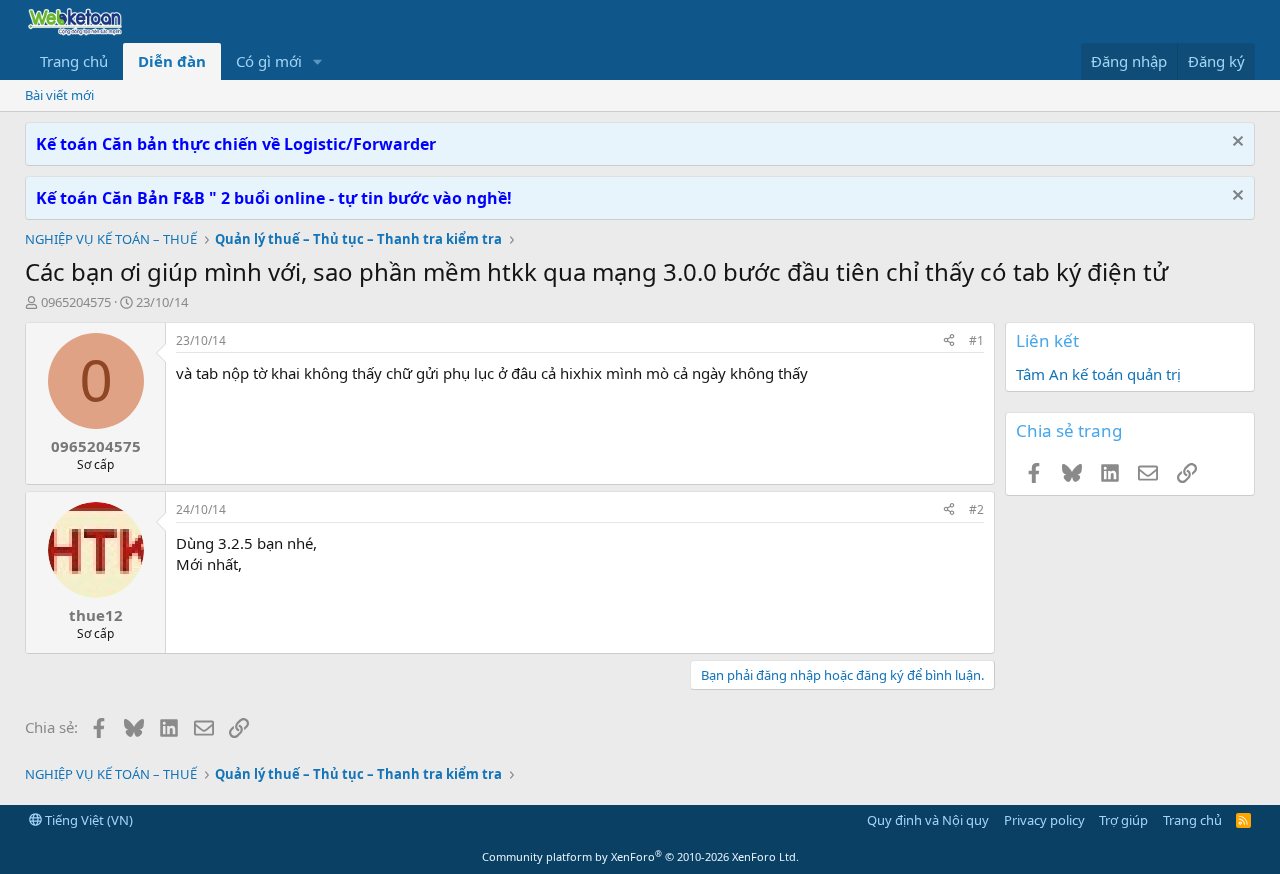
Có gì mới (269, 61)
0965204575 (76, 302)
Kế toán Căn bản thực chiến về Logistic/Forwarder (236, 144)
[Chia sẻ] (949, 341)
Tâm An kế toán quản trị (1098, 374)
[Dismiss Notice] (1235, 143)
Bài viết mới (59, 95)
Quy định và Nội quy (928, 820)
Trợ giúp (1123, 820)
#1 (976, 340)
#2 (976, 509)
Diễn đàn (172, 61)
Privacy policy (1044, 820)
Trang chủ (74, 61)
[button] (318, 61)
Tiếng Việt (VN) (87, 820)
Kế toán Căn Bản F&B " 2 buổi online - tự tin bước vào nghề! (274, 198)
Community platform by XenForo (640, 856)
